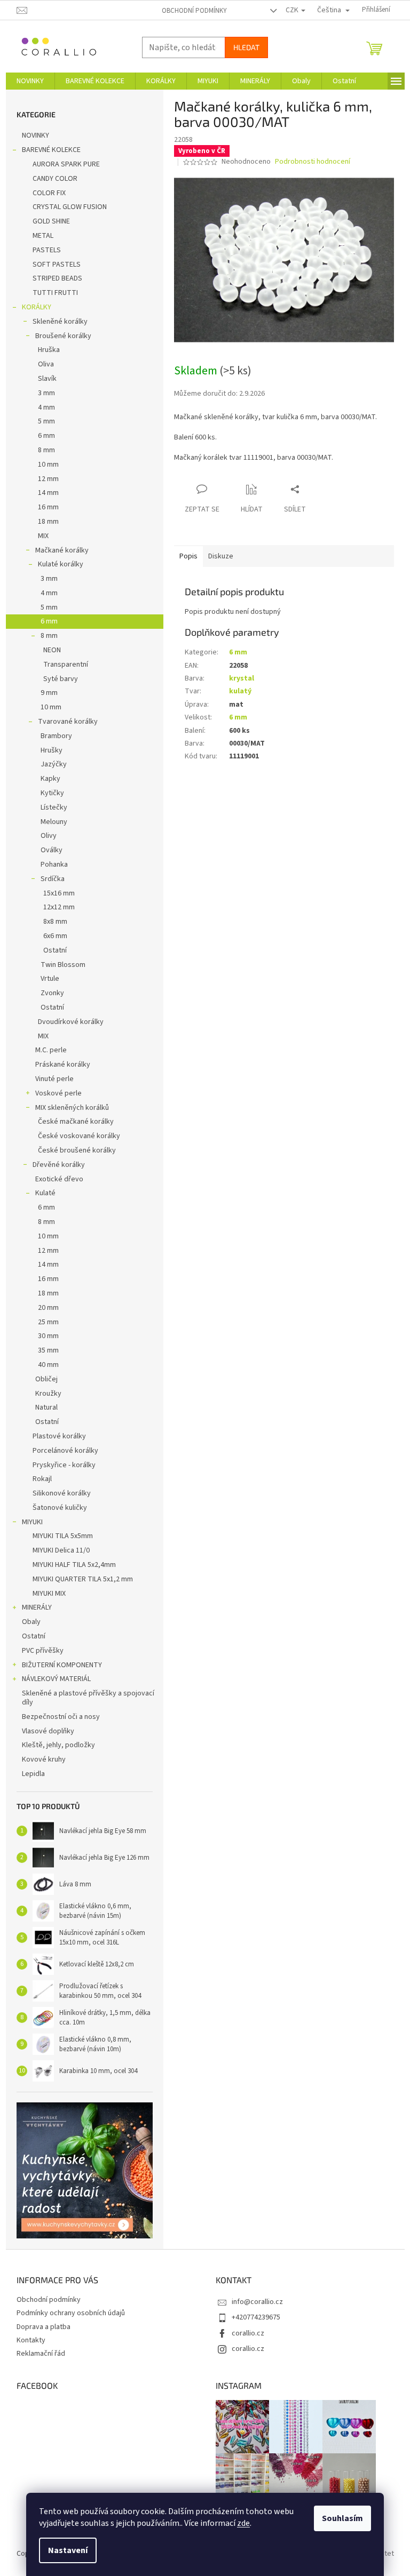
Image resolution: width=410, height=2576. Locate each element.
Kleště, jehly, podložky (58, 1745)
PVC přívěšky (43, 1651)
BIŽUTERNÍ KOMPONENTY (62, 1665)
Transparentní (66, 665)
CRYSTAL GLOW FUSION (70, 207)
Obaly (31, 1622)
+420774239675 (256, 2317)
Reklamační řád (41, 2354)
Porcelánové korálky (65, 1451)
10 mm (48, 465)
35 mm (48, 1350)
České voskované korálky (79, 1136)
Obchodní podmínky (194, 11)
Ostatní (55, 950)
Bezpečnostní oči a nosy (61, 1717)
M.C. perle (51, 1050)
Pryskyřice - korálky (64, 1465)
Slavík (47, 379)
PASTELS (47, 250)
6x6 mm (55, 936)
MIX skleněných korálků (72, 1108)
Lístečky (54, 807)
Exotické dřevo (59, 1179)
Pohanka (54, 865)
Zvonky (52, 993)
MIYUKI (32, 1522)
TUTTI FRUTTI (55, 293)
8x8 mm (55, 922)
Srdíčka (53, 879)
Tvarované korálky (68, 722)
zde (243, 2523)
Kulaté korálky (61, 564)
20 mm (48, 1308)
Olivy (49, 836)
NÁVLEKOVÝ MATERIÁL (56, 1679)
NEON (52, 650)
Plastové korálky (59, 1436)
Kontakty (31, 2340)
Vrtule (50, 979)
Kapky (50, 779)
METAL (43, 236)
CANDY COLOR (55, 179)
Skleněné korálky (60, 322)
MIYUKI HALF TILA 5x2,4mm (74, 1565)
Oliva (46, 364)
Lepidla (33, 1774)
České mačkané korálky (76, 1122)
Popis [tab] (188, 556)
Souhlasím (342, 2518)
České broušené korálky (77, 1150)
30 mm (48, 1336)
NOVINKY (36, 135)
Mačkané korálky (62, 550)
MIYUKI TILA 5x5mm (63, 1536)
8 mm (46, 450)
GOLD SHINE (51, 221)
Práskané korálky (63, 1065)
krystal (242, 678)
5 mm (46, 421)
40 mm (48, 1365)
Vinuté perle (54, 1079)
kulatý (240, 691)
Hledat (246, 47)
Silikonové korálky (62, 1493)
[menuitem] (30, 81)
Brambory (56, 736)
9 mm (49, 693)
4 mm (46, 407)
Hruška (49, 350)
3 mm (46, 393)
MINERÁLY (37, 1607)
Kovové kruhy (44, 1759)
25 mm (48, 1322)
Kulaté (45, 1193)
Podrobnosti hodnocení (313, 162)
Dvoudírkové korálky (71, 1022)
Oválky (52, 850)
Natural (46, 1407)
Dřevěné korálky (59, 1165)
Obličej (46, 1379)
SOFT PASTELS (57, 265)
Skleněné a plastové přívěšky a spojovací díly (88, 1698)
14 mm (48, 493)
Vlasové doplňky (48, 1731)
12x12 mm (59, 907)
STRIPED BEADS (57, 278)
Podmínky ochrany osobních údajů (71, 2313)
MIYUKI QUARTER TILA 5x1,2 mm (83, 1579)
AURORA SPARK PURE (66, 164)
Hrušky (52, 750)
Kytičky (52, 793)
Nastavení (68, 2550)
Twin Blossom (63, 965)
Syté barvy (61, 679)
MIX (43, 536)
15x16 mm (59, 893)
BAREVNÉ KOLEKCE (51, 150)
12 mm (48, 479)
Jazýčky (54, 764)
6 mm (46, 436)
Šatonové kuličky (60, 1508)
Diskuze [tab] (221, 556)
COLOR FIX (49, 193)
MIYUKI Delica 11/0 (61, 1550)
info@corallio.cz (257, 2302)
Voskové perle (58, 1093)
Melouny (54, 822)
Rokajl (42, 1479)
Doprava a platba (44, 2327)
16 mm (48, 507)
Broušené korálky (63, 336)
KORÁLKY (37, 307)
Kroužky (48, 1394)
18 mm (48, 522)
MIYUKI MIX (49, 1594)
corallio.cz (248, 2333)
